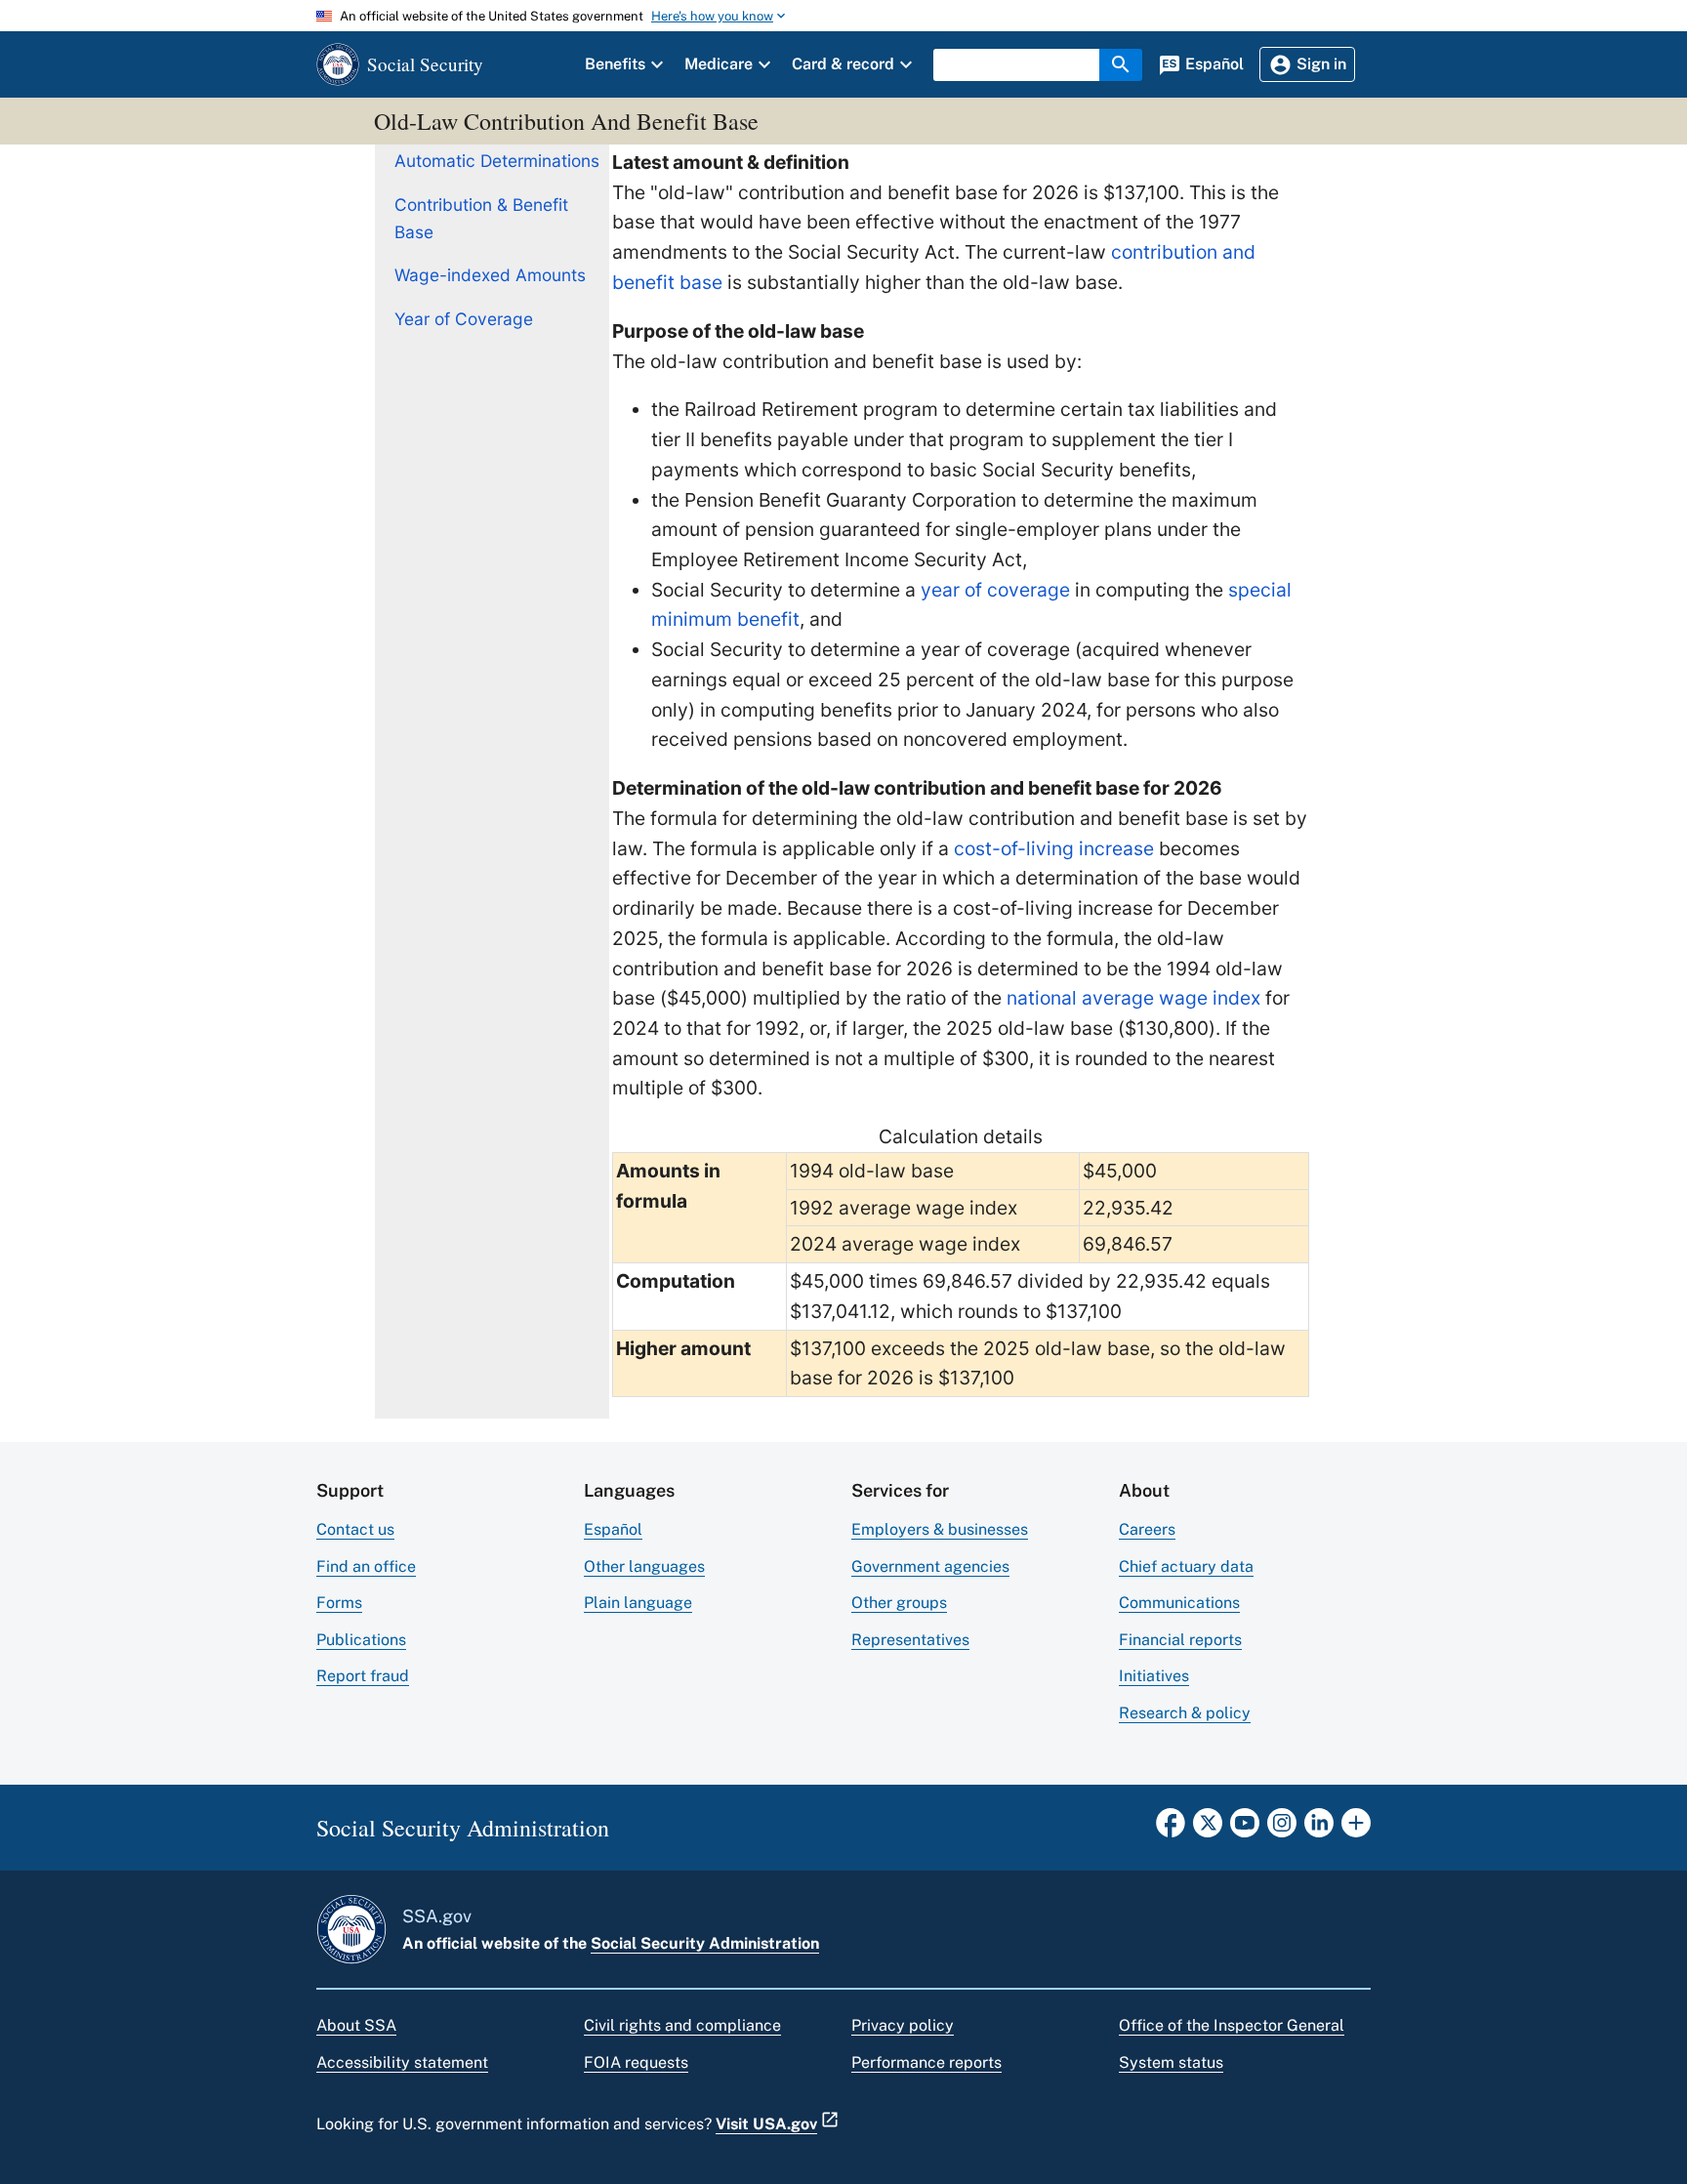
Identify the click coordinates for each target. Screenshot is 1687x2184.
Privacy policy (903, 2025)
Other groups (899, 1603)
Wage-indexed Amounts (490, 275)
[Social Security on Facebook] (1171, 1829)
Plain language (638, 1603)
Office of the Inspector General (1232, 2025)
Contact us (355, 1529)
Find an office (366, 1566)
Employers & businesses (940, 1529)
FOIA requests (636, 2062)
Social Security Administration (705, 1943)
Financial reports (1180, 1640)
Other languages (644, 1566)
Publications (361, 1640)
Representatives (910, 1640)
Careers (1147, 1529)
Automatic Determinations (497, 161)
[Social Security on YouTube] (1245, 1829)
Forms (339, 1603)
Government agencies (930, 1566)
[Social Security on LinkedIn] (1319, 1829)
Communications (1179, 1603)
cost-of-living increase (1054, 848)
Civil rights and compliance (682, 2025)
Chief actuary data (1186, 1566)
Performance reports (926, 2062)
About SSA (356, 2025)
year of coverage (995, 590)
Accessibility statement (402, 2062)
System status (1171, 2062)
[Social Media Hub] (1356, 1829)
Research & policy (1185, 1713)
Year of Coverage (464, 319)
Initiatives (1154, 1676)
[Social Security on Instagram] (1282, 1829)
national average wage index (1133, 998)
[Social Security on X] (1208, 1829)
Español (613, 1529)
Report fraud (363, 1676)
